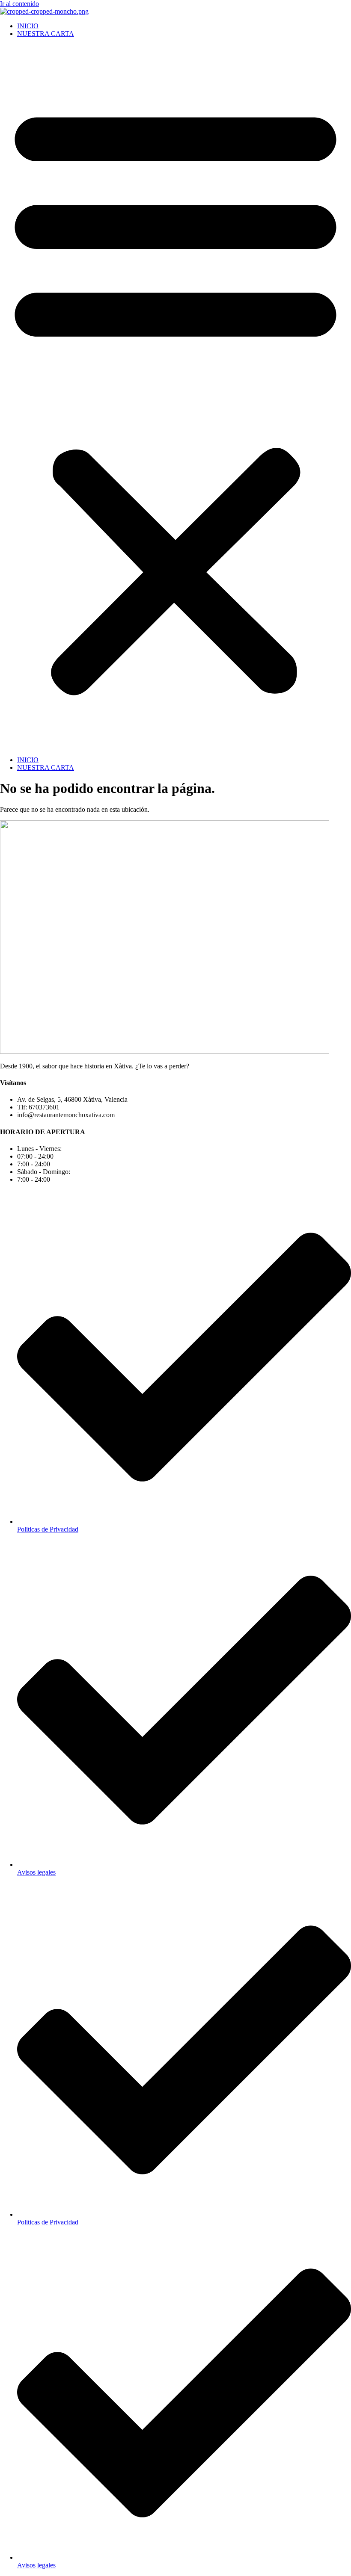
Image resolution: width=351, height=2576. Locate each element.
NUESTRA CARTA (46, 34)
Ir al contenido (19, 4)
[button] (175, 397)
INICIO (28, 26)
